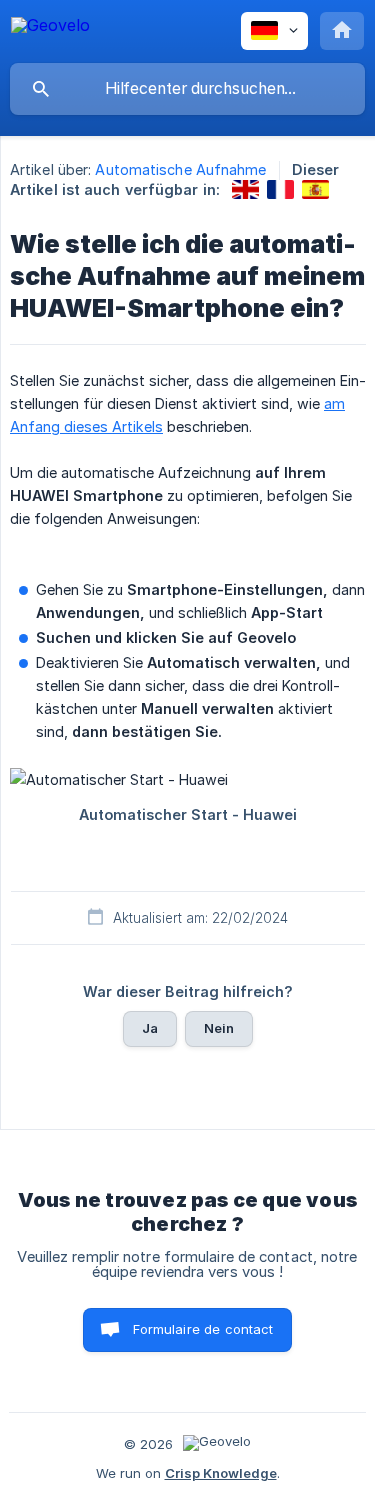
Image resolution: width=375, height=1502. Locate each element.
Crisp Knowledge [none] (221, 1473)
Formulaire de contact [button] (203, 1329)
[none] (50, 28)
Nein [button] (219, 1028)
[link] (245, 189)
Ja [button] (150, 1028)
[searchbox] (187, 89)
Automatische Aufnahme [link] (180, 169)
